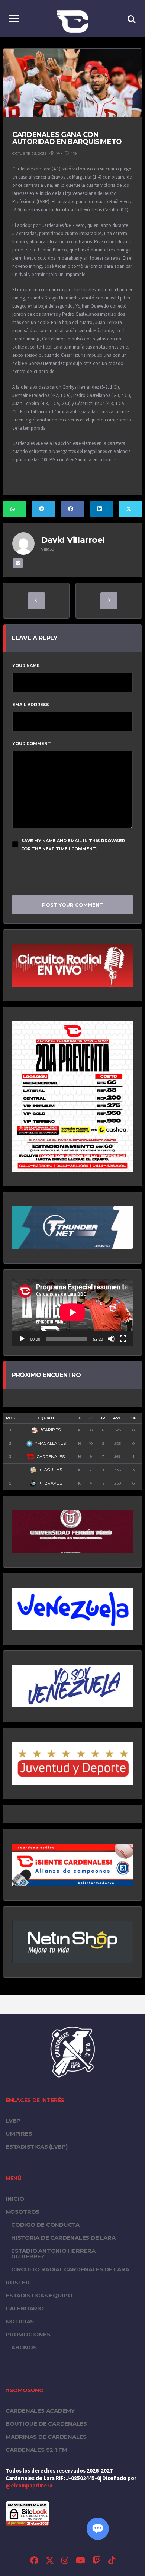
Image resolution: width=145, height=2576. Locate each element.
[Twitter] (50, 2561)
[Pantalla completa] (123, 1339)
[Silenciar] (111, 1339)
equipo (46, 1418)
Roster (18, 2282)
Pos (10, 1418)
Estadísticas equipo (39, 2295)
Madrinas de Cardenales (46, 2437)
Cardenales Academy (40, 2411)
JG (91, 1418)
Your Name (26, 665)
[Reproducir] (22, 1339)
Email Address (31, 705)
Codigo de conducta (45, 2225)
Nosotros (22, 2212)
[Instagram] (65, 2561)
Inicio (15, 2199)
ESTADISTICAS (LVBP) (37, 2147)
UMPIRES (19, 2134)
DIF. (133, 1418)
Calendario (25, 2308)
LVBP (13, 2121)
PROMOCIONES (28, 2334)
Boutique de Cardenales (46, 2424)
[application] (72, 1312)
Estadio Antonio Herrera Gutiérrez (53, 2253)
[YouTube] (80, 2561)
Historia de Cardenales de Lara (63, 2238)
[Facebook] (34, 2561)
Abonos (24, 2347)
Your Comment (32, 744)
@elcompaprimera (29, 2486)
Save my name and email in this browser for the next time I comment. (73, 845)
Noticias (20, 2321)
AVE (117, 1418)
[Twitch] (97, 2561)
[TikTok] (112, 2561)
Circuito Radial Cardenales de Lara (70, 2269)
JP (103, 1418)
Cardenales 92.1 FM (36, 2450)
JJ (80, 1418)
